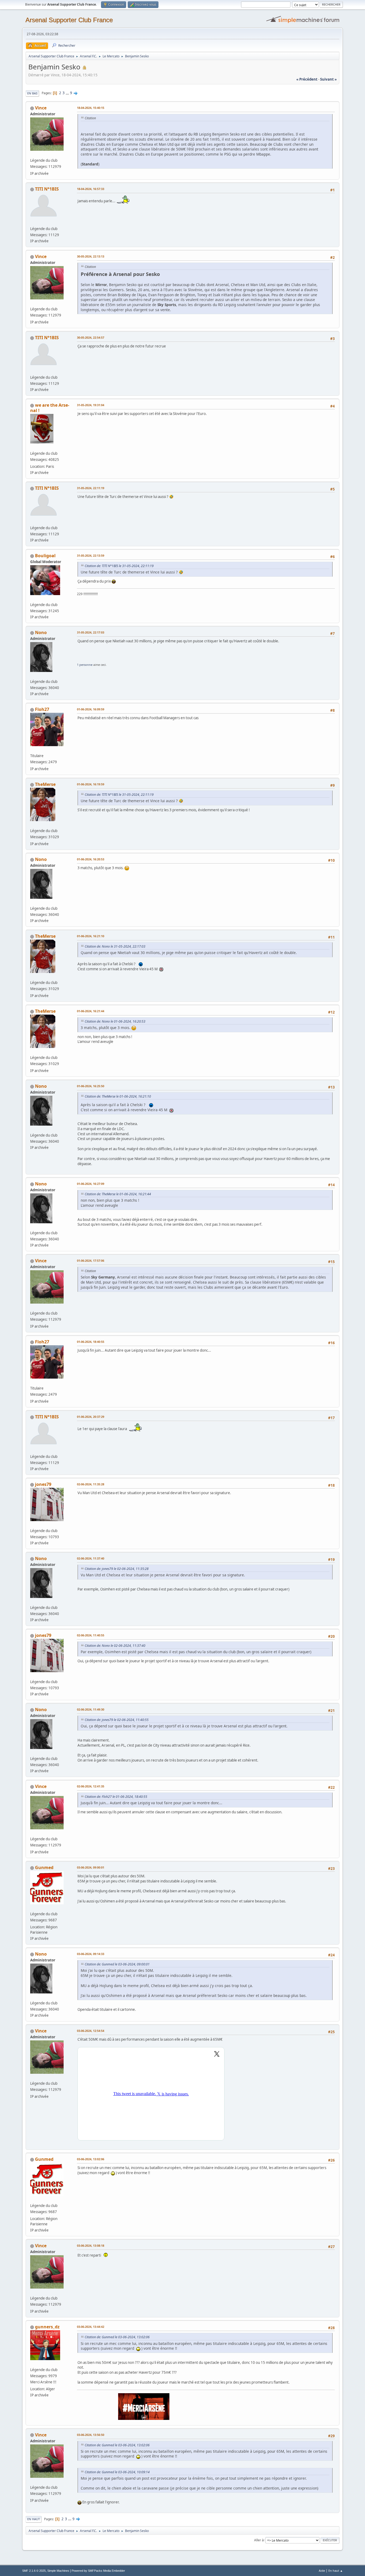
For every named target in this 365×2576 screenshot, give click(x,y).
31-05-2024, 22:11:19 (91, 488)
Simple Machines (58, 2571)
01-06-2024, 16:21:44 (91, 1011)
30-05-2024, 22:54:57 (91, 337)
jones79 (43, 1484)
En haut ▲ (336, 2571)
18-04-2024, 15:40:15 (91, 108)
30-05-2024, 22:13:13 (91, 256)
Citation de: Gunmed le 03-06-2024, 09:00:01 (117, 1964)
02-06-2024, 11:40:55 (91, 1635)
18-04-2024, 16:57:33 (91, 189)
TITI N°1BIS (47, 189)
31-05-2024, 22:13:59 (91, 555)
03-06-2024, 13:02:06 (91, 2159)
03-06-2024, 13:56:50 (91, 2435)
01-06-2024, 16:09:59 (91, 709)
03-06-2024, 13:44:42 (91, 2327)
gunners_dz (47, 2327)
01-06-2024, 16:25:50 (91, 1086)
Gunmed (44, 1867)
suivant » (328, 79)
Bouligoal (45, 556)
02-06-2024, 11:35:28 (91, 1484)
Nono (41, 632)
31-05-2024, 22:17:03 (91, 632)
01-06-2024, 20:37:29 (91, 1417)
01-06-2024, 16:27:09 (91, 1184)
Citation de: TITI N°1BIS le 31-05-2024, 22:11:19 (119, 566)
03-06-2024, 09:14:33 (91, 1954)
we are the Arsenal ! (50, 408)
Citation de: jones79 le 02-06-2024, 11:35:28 (117, 1569)
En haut (34, 2519)
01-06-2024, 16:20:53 (91, 859)
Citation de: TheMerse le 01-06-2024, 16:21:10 (118, 1096)
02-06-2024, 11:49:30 (91, 1709)
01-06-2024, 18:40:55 (91, 1342)
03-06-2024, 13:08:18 (91, 2245)
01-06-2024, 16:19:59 (91, 784)
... (68, 93)
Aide (322, 2571)
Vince (41, 108)
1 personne (85, 665)
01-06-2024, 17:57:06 (91, 1261)
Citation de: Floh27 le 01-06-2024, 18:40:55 (116, 1797)
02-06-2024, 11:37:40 (91, 1558)
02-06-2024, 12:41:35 (91, 1786)
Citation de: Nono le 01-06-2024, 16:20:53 (115, 1021)
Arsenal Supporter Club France (69, 20)
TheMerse (45, 784)
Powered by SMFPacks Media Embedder (98, 2571)
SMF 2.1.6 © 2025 (34, 2571)
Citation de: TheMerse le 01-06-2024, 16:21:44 (118, 1194)
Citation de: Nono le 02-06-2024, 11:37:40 (115, 1646)
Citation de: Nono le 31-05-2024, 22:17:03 (115, 946)
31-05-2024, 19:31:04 (91, 405)
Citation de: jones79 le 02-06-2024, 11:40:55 (117, 1720)
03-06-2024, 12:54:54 (91, 2031)
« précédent (307, 79)
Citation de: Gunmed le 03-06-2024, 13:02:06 (117, 2337)
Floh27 (42, 709)
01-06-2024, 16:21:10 (91, 936)
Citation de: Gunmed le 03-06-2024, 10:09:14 (117, 2472)
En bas (32, 93)
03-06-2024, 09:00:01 (91, 1867)
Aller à (259, 2540)
